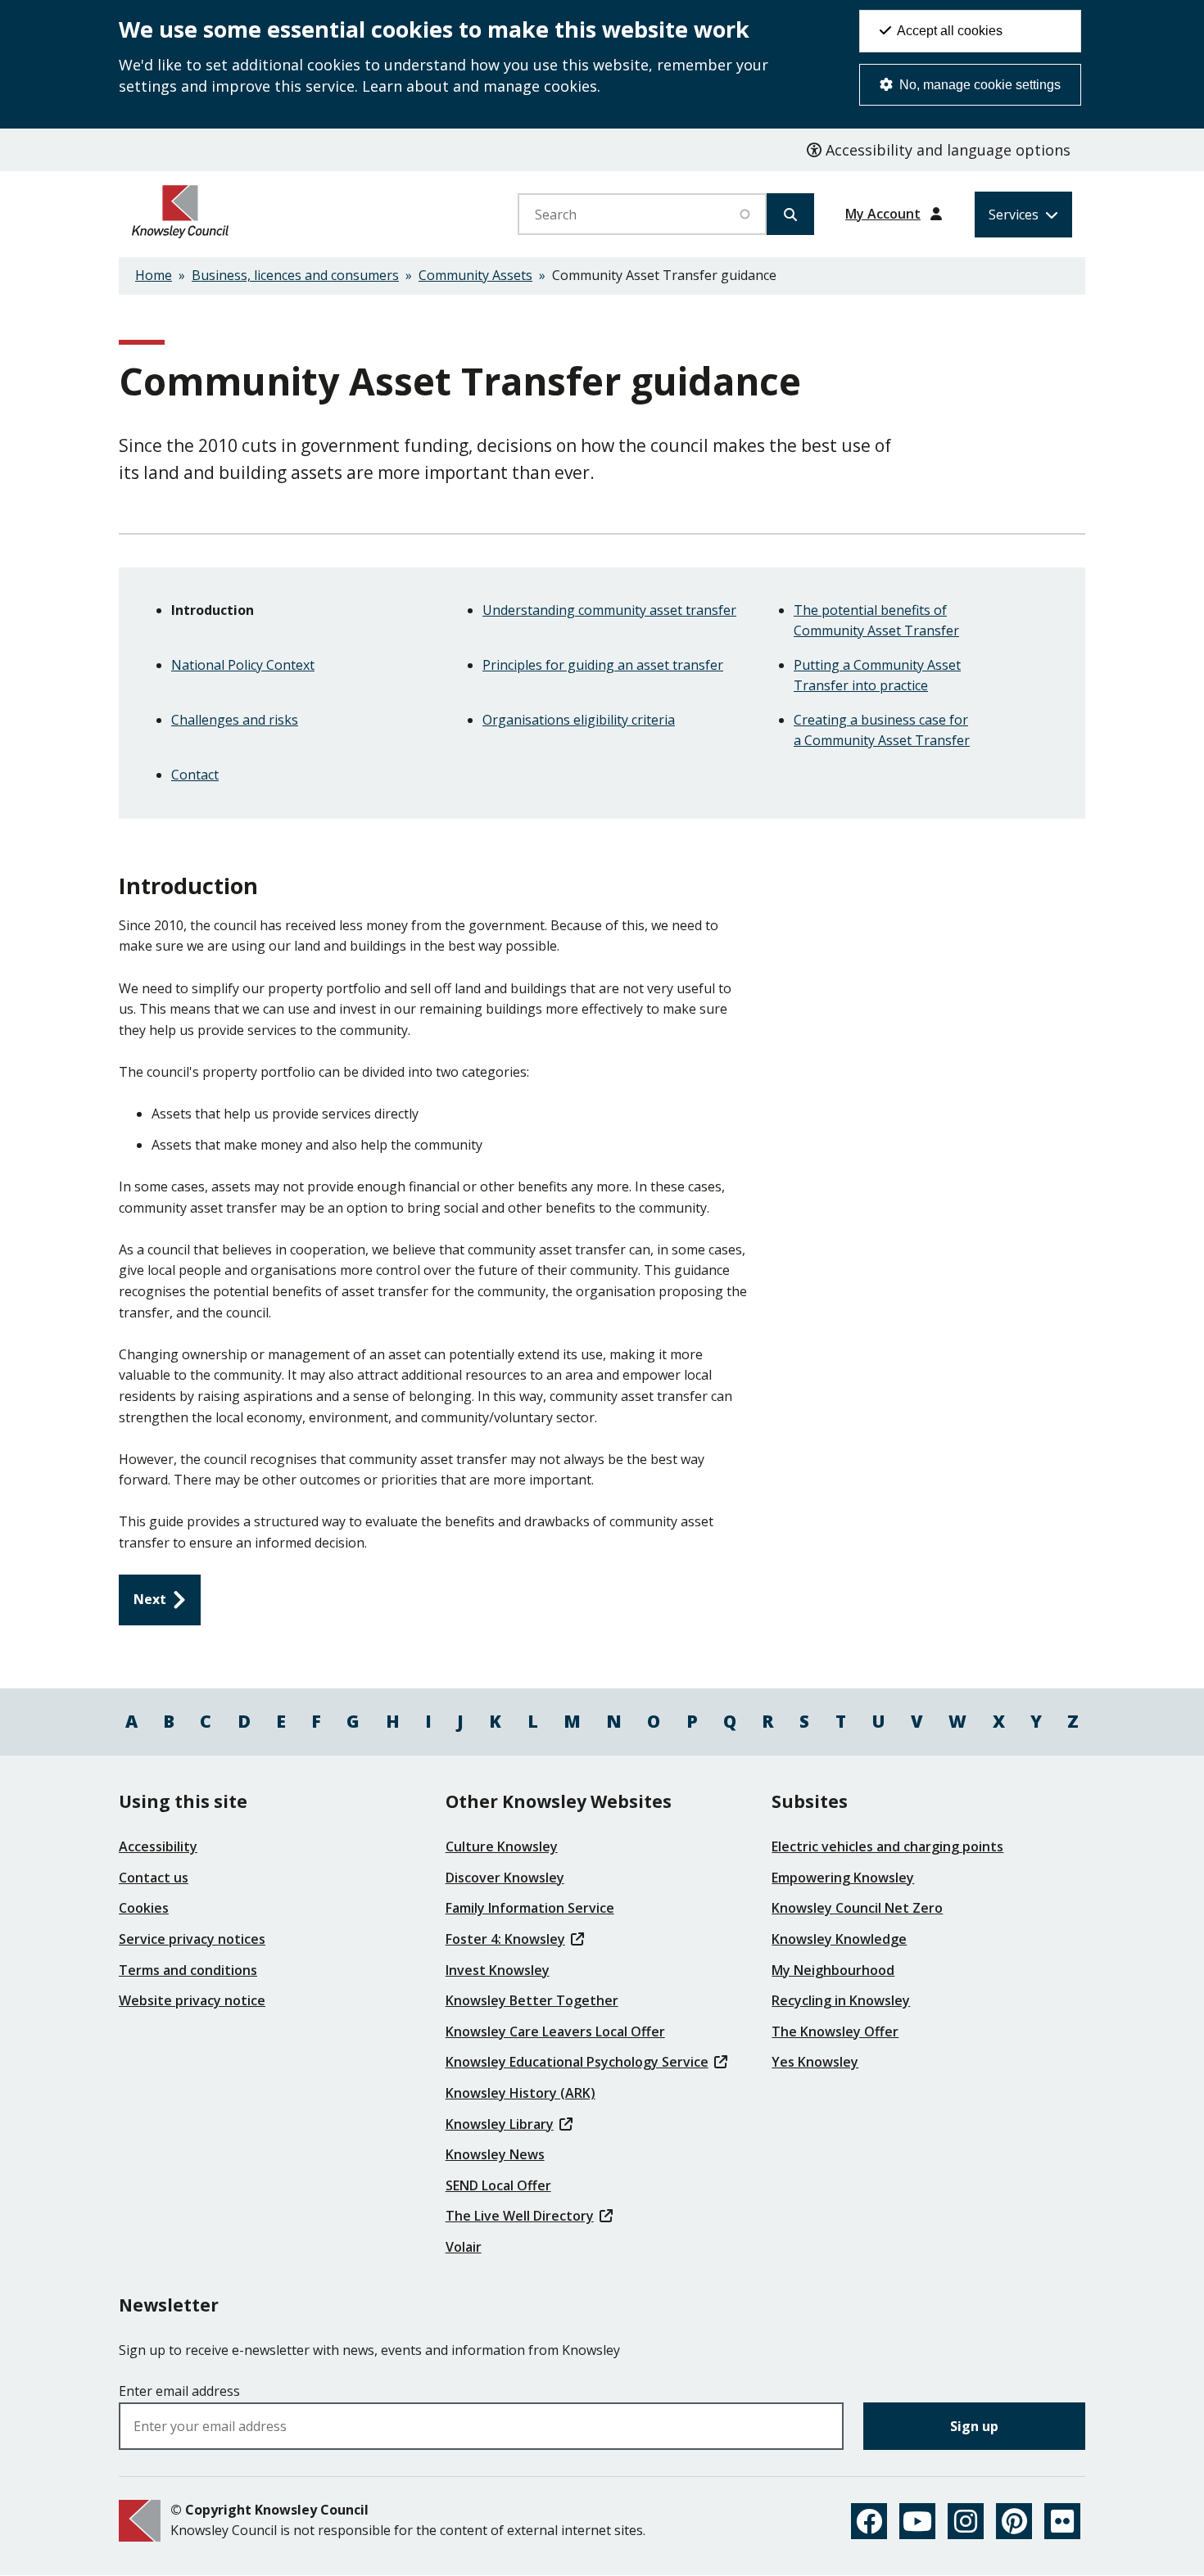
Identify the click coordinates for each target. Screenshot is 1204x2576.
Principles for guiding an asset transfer (603, 665)
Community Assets (475, 275)
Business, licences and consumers (295, 275)
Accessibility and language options (946, 150)
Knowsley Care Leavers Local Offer (555, 2031)
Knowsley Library (500, 2124)
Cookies (144, 1908)
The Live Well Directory (520, 2216)
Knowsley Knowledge (839, 1939)
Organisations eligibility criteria (579, 720)
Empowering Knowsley (843, 1878)
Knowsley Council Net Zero (857, 1908)
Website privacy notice (192, 2000)
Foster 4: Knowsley (505, 1939)
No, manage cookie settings (978, 85)
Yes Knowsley (815, 2062)
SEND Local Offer (498, 2185)
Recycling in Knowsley (841, 2000)
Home (154, 275)
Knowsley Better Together (532, 2000)
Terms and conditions (188, 1970)
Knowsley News (495, 2154)
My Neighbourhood (833, 1970)
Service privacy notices (192, 1939)
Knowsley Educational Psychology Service (577, 2062)
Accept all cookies (948, 31)
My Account (883, 214)
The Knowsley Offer (835, 2031)
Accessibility (158, 1846)
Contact (195, 775)
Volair (464, 2247)
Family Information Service (530, 1908)
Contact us (154, 1878)
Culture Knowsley (502, 1846)
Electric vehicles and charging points (887, 1846)
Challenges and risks (235, 720)
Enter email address (179, 2391)
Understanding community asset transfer (609, 610)
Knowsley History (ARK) (521, 2093)
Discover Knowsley (505, 1878)
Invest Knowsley (498, 1970)
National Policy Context (243, 665)
